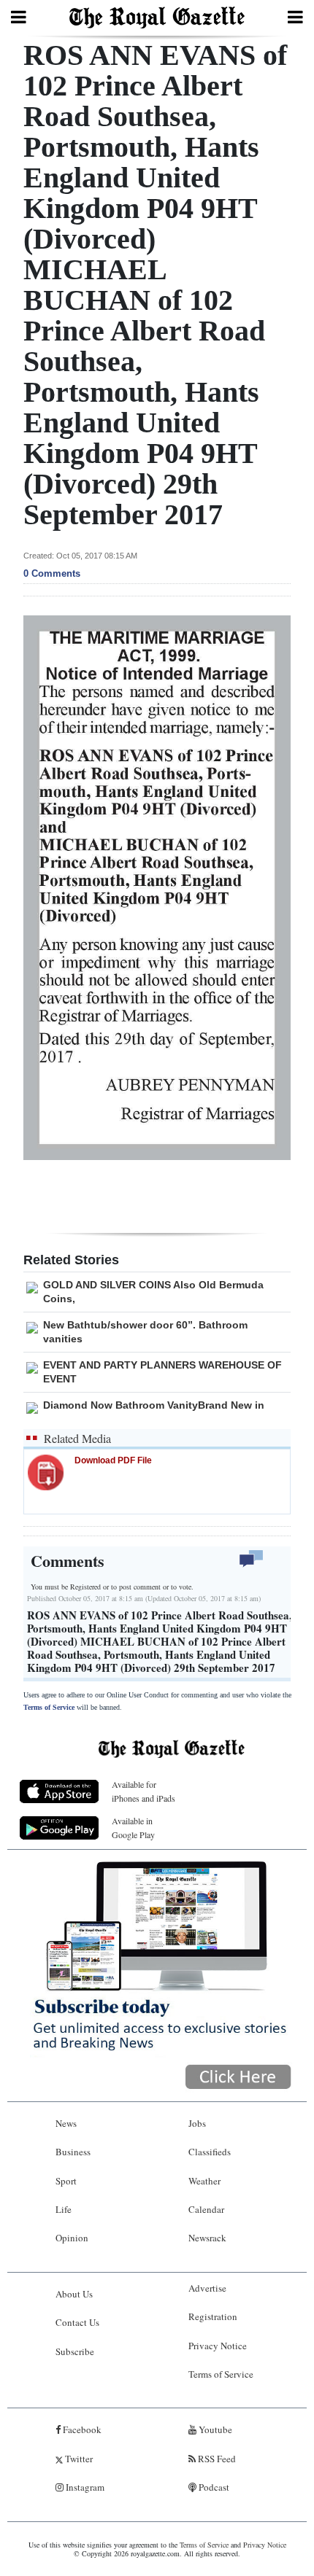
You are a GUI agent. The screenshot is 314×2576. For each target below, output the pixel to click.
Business (73, 2152)
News (66, 2123)
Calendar (206, 2209)
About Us (74, 2294)
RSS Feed (216, 2459)
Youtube (214, 2429)
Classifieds (210, 2152)
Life (64, 2209)
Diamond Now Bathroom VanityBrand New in (154, 1405)
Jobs (197, 2123)
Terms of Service (49, 1707)
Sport (66, 2181)
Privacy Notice (218, 2346)
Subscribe (75, 2351)
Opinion (72, 2238)
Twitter (78, 2459)
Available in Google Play (133, 1828)
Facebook (81, 2429)
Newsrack (207, 2238)
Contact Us (77, 2322)
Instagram (84, 2487)
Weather (204, 2181)
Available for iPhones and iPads (143, 1791)
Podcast (213, 2487)
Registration (213, 2316)
